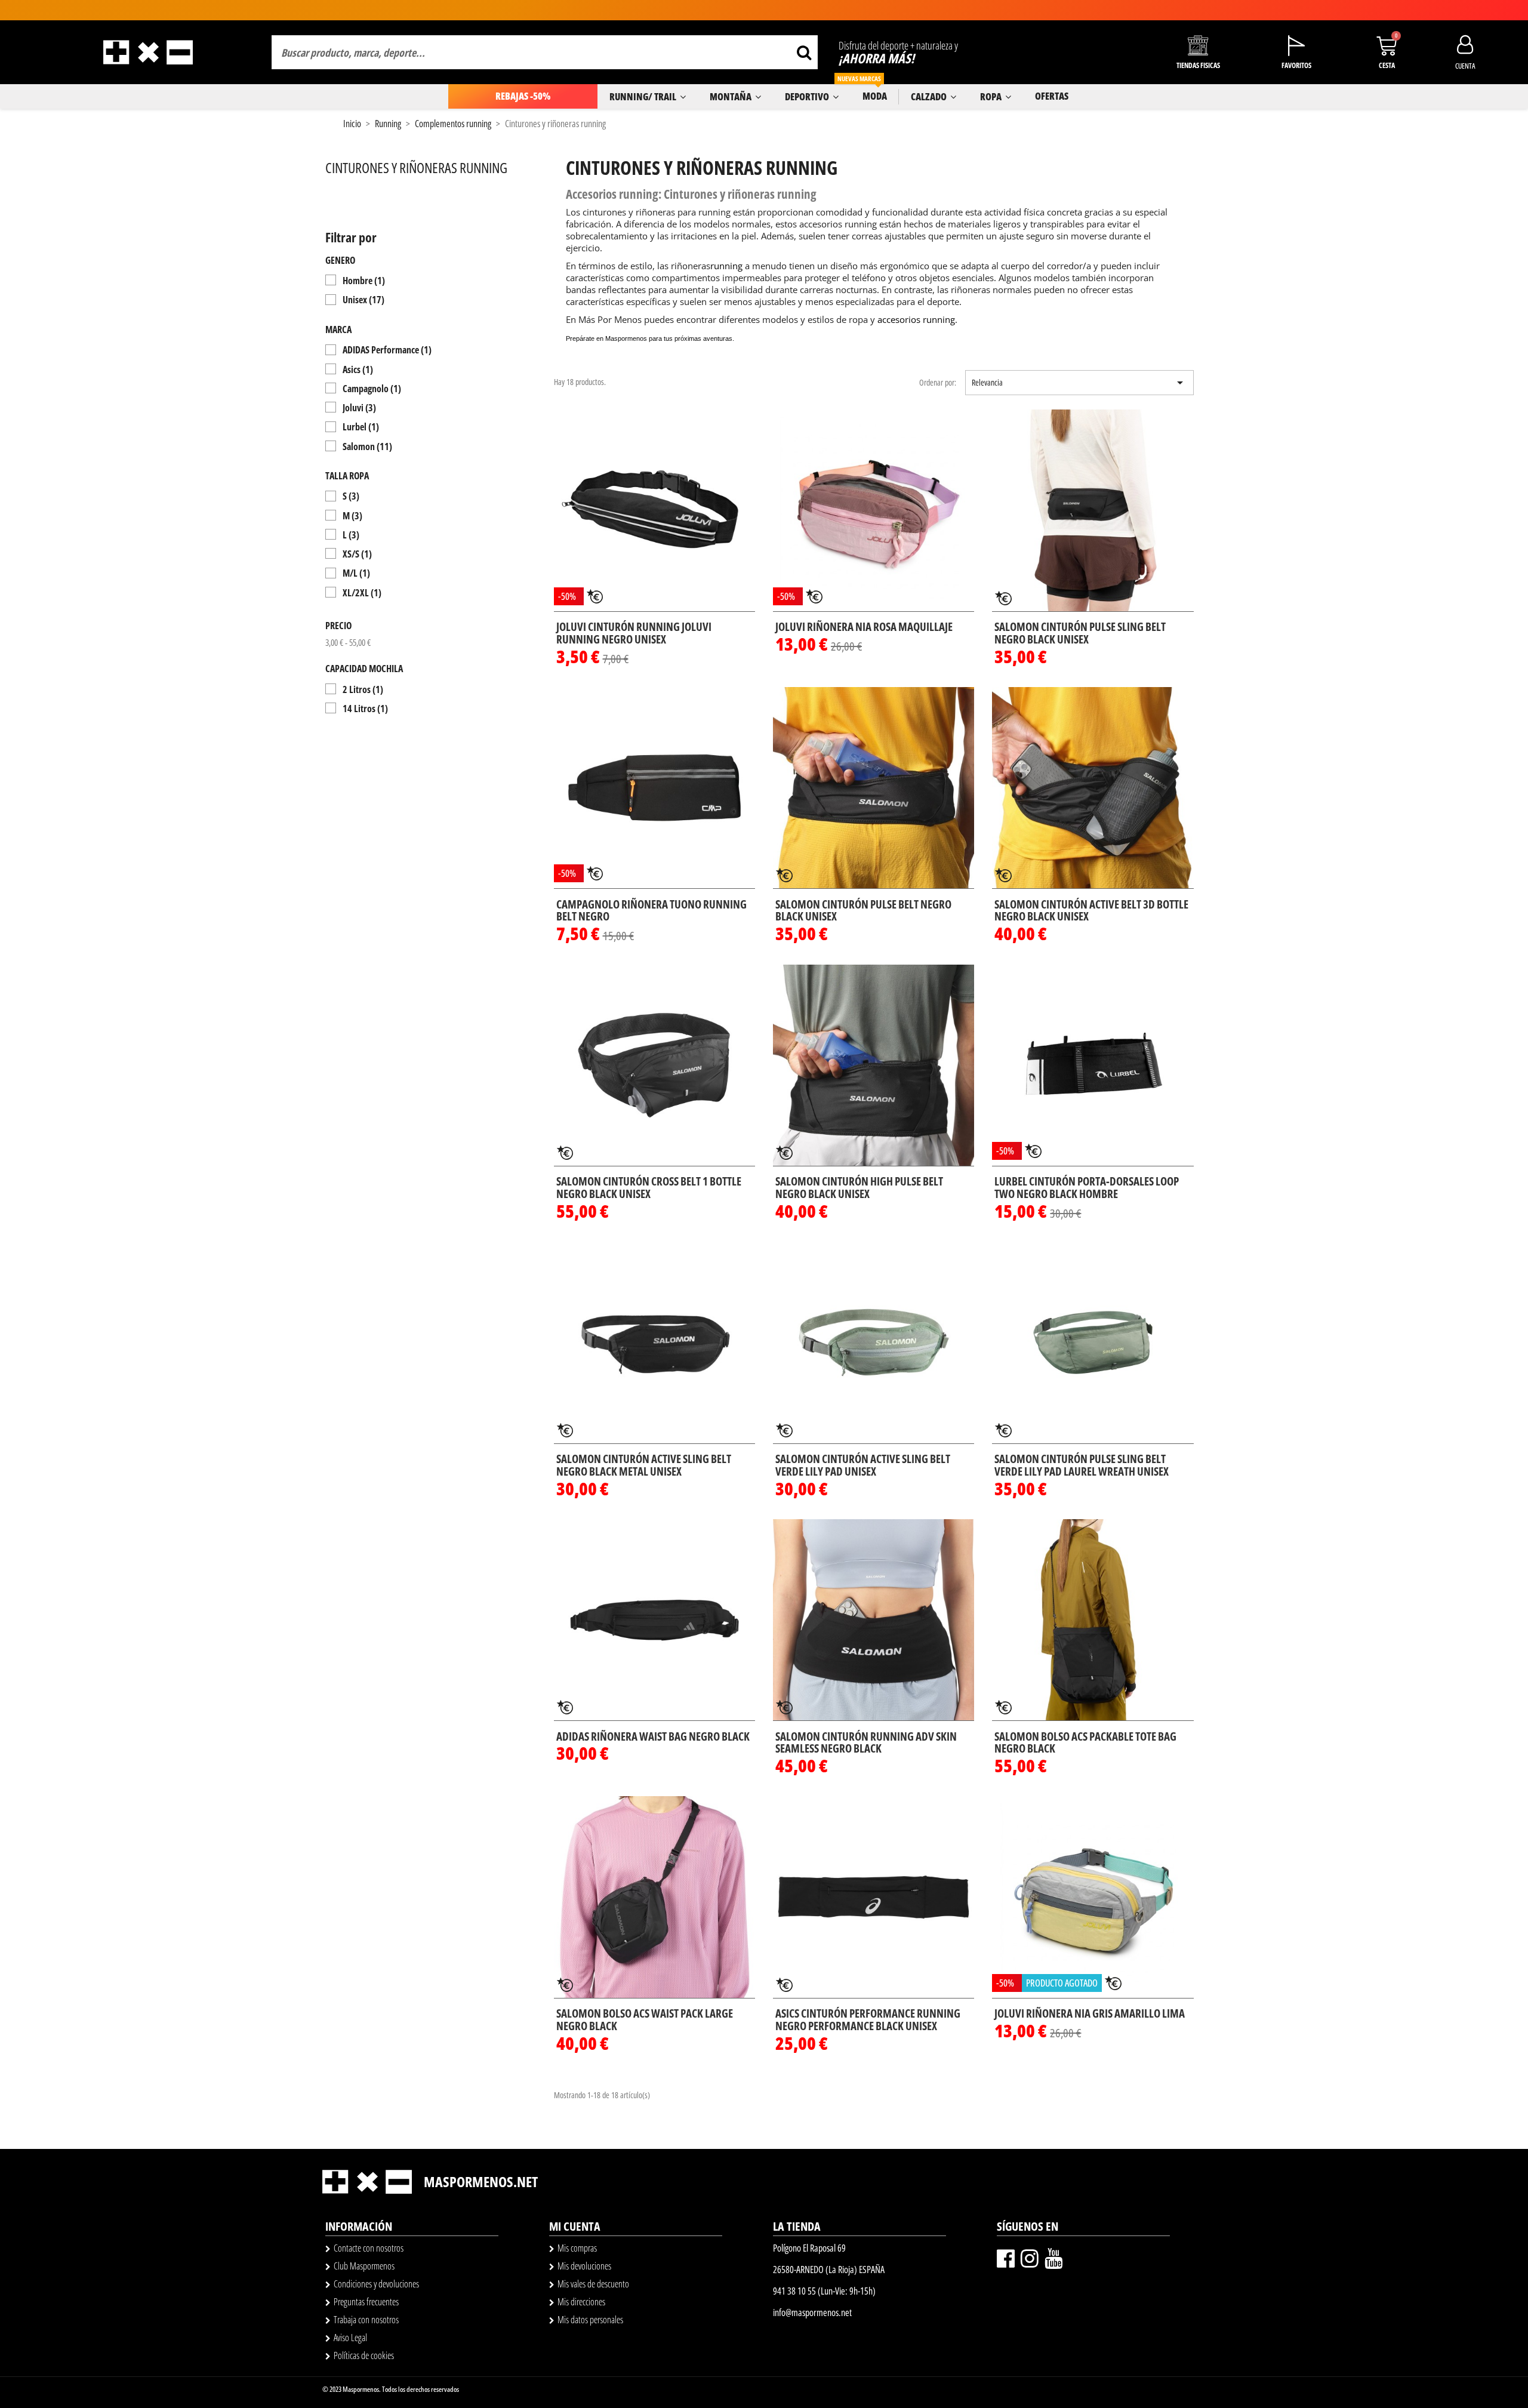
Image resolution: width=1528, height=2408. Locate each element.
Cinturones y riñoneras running (416, 167)
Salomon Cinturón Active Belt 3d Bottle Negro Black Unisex (1091, 911)
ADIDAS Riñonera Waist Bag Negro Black (653, 1736)
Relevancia (1079, 383)
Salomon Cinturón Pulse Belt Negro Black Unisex (863, 911)
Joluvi (359, 408)
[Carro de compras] (1387, 46)
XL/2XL (362, 593)
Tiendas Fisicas (1198, 65)
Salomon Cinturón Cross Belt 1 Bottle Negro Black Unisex (649, 1188)
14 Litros (365, 709)
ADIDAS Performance (387, 350)
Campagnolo (372, 389)
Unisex (363, 300)
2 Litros (363, 689)
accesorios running (916, 319)
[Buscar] (804, 52)
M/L (356, 573)
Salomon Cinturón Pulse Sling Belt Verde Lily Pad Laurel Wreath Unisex (1082, 1465)
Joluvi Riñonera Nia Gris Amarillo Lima (1090, 2013)
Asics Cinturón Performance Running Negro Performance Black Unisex (868, 2020)
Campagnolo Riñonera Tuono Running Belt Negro (651, 911)
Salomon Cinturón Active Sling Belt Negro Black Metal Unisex (644, 1465)
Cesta (1387, 65)
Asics (358, 369)
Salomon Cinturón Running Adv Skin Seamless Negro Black (866, 1743)
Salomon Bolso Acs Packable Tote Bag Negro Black (1085, 1743)
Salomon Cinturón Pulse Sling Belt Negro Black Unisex (1080, 633)
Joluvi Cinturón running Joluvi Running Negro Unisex (634, 633)
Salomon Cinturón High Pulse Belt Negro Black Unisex (859, 1188)
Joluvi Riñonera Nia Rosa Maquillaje (864, 627)
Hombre (364, 281)
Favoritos (1296, 65)
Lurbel (361, 427)
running (726, 266)
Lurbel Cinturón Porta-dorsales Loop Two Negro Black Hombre (1087, 1188)
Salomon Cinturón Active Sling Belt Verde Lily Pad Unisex (863, 1465)
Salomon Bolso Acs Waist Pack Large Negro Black (645, 2020)
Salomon (367, 447)
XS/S (357, 554)
